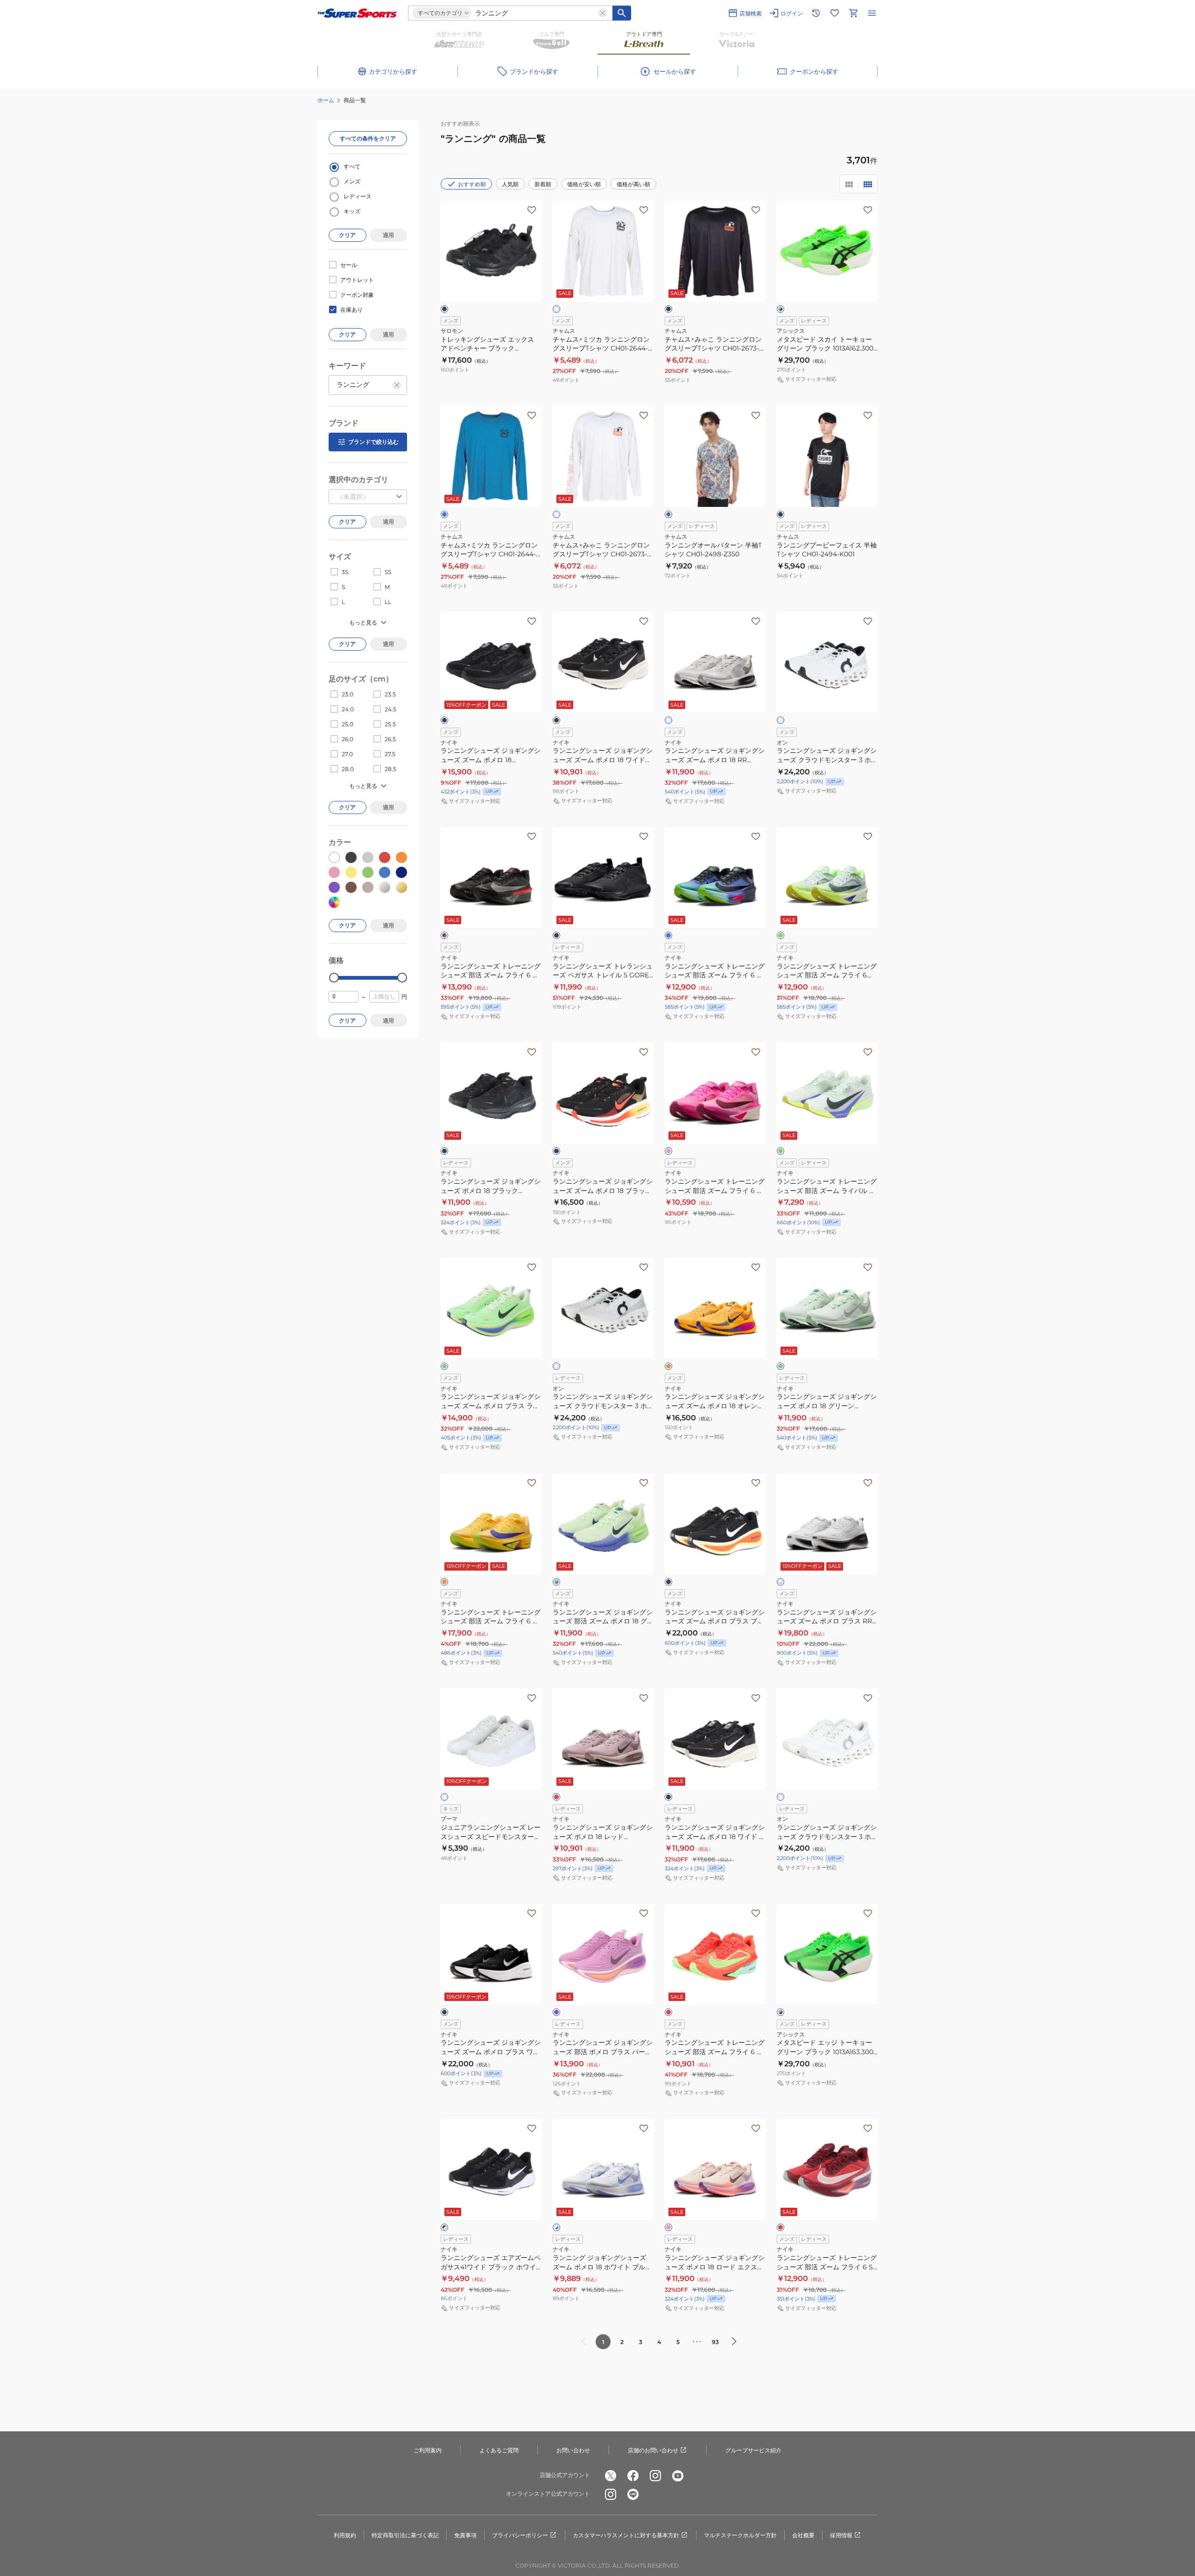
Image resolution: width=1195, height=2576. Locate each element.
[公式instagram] (655, 2476)
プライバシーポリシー (520, 2535)
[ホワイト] (556, 309)
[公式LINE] (633, 2494)
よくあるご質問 (499, 2450)
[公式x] (611, 2476)
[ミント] (780, 1151)
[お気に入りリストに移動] (835, 13)
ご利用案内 (428, 2450)
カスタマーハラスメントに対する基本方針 (626, 2535)
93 (715, 2342)
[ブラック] (444, 309)
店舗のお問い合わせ (653, 2450)
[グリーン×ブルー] (556, 1582)
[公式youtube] (678, 2476)
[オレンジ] (668, 1366)
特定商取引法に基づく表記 (405, 2535)
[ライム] (444, 1366)
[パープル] (556, 2012)
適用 (388, 235)
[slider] (334, 978)
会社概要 (803, 2535)
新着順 (543, 184)
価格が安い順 (584, 184)
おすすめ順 (472, 184)
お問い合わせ (573, 2450)
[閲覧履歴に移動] (816, 13)
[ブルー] (444, 514)
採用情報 (841, 2535)
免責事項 (465, 2535)
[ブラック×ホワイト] (444, 2227)
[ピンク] (668, 1151)
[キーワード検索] (622, 13)
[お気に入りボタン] (532, 210)
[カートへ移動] (853, 13)
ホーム (326, 100)
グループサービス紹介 (753, 2450)
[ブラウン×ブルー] (668, 514)
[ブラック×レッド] (444, 935)
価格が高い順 (633, 184)
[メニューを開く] (872, 13)
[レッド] (556, 1797)
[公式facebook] (633, 2476)
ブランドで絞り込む (373, 442)
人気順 (510, 184)
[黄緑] (780, 935)
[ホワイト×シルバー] (780, 1582)
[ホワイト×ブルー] (556, 2227)
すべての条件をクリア (368, 138)
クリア (347, 235)
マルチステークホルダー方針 (740, 2535)
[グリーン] (780, 1366)
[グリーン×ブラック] (780, 309)
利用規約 (345, 2535)
